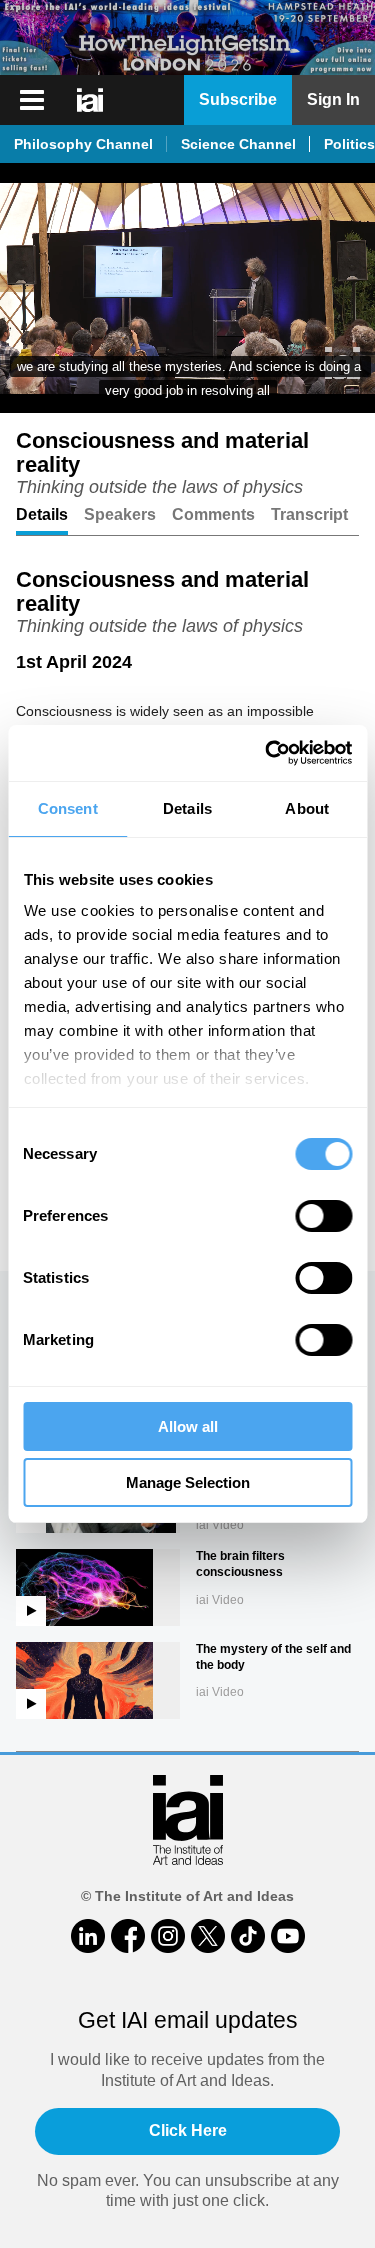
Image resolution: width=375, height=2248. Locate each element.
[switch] (323, 1216)
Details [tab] (187, 808)
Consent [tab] (68, 808)
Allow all (188, 1426)
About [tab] (307, 808)
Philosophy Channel (83, 144)
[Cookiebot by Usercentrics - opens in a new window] (267, 753)
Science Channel (238, 144)
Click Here (188, 2130)
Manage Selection (188, 1482)
